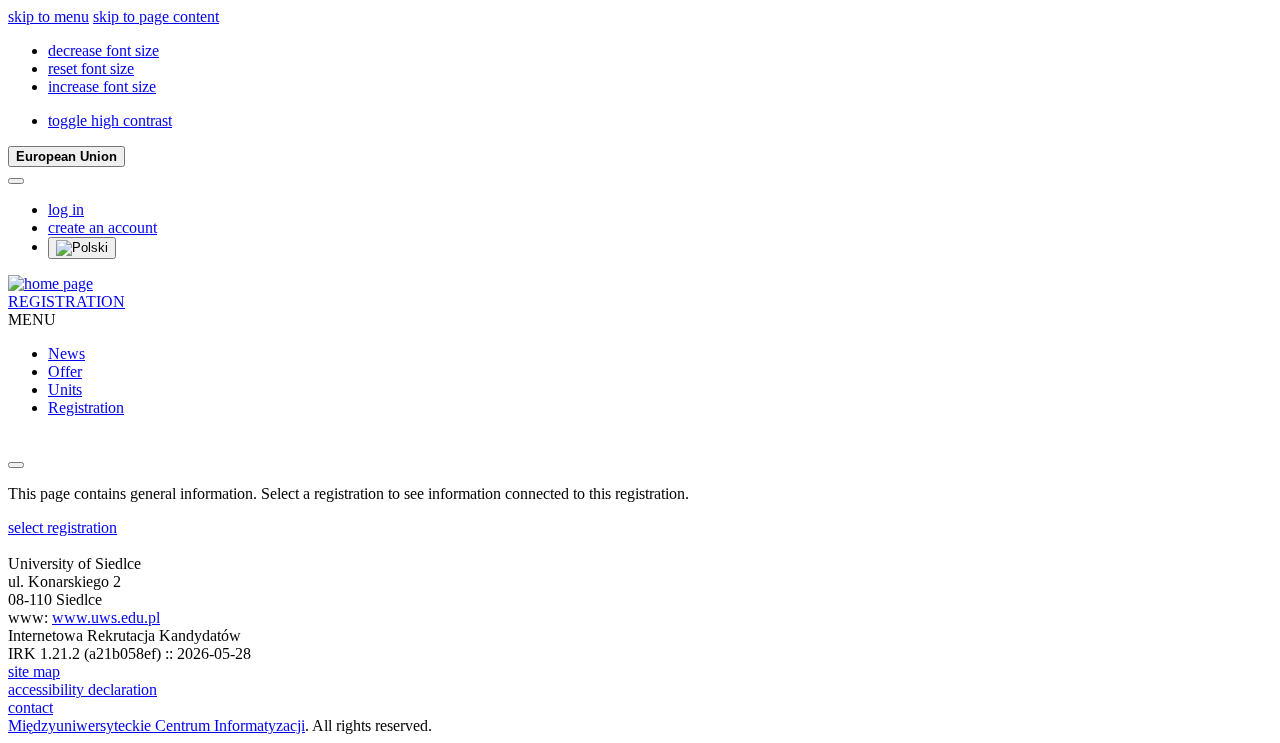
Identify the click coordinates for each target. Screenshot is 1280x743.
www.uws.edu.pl (106, 617)
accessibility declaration (82, 689)
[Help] (16, 181)
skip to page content (156, 16)
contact (30, 707)
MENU (32, 319)
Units (65, 389)
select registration (62, 527)
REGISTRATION (66, 301)
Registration (86, 407)
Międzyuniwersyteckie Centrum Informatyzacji (156, 725)
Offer (65, 371)
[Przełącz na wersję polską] (82, 248)
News (66, 353)
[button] (103, 50)
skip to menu (48, 16)
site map (34, 671)
